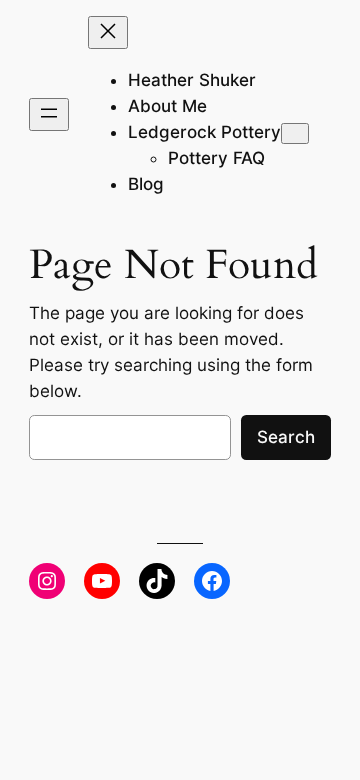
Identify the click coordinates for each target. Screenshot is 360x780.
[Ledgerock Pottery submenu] (295, 133)
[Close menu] (108, 32)
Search (286, 437)
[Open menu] (49, 114)
